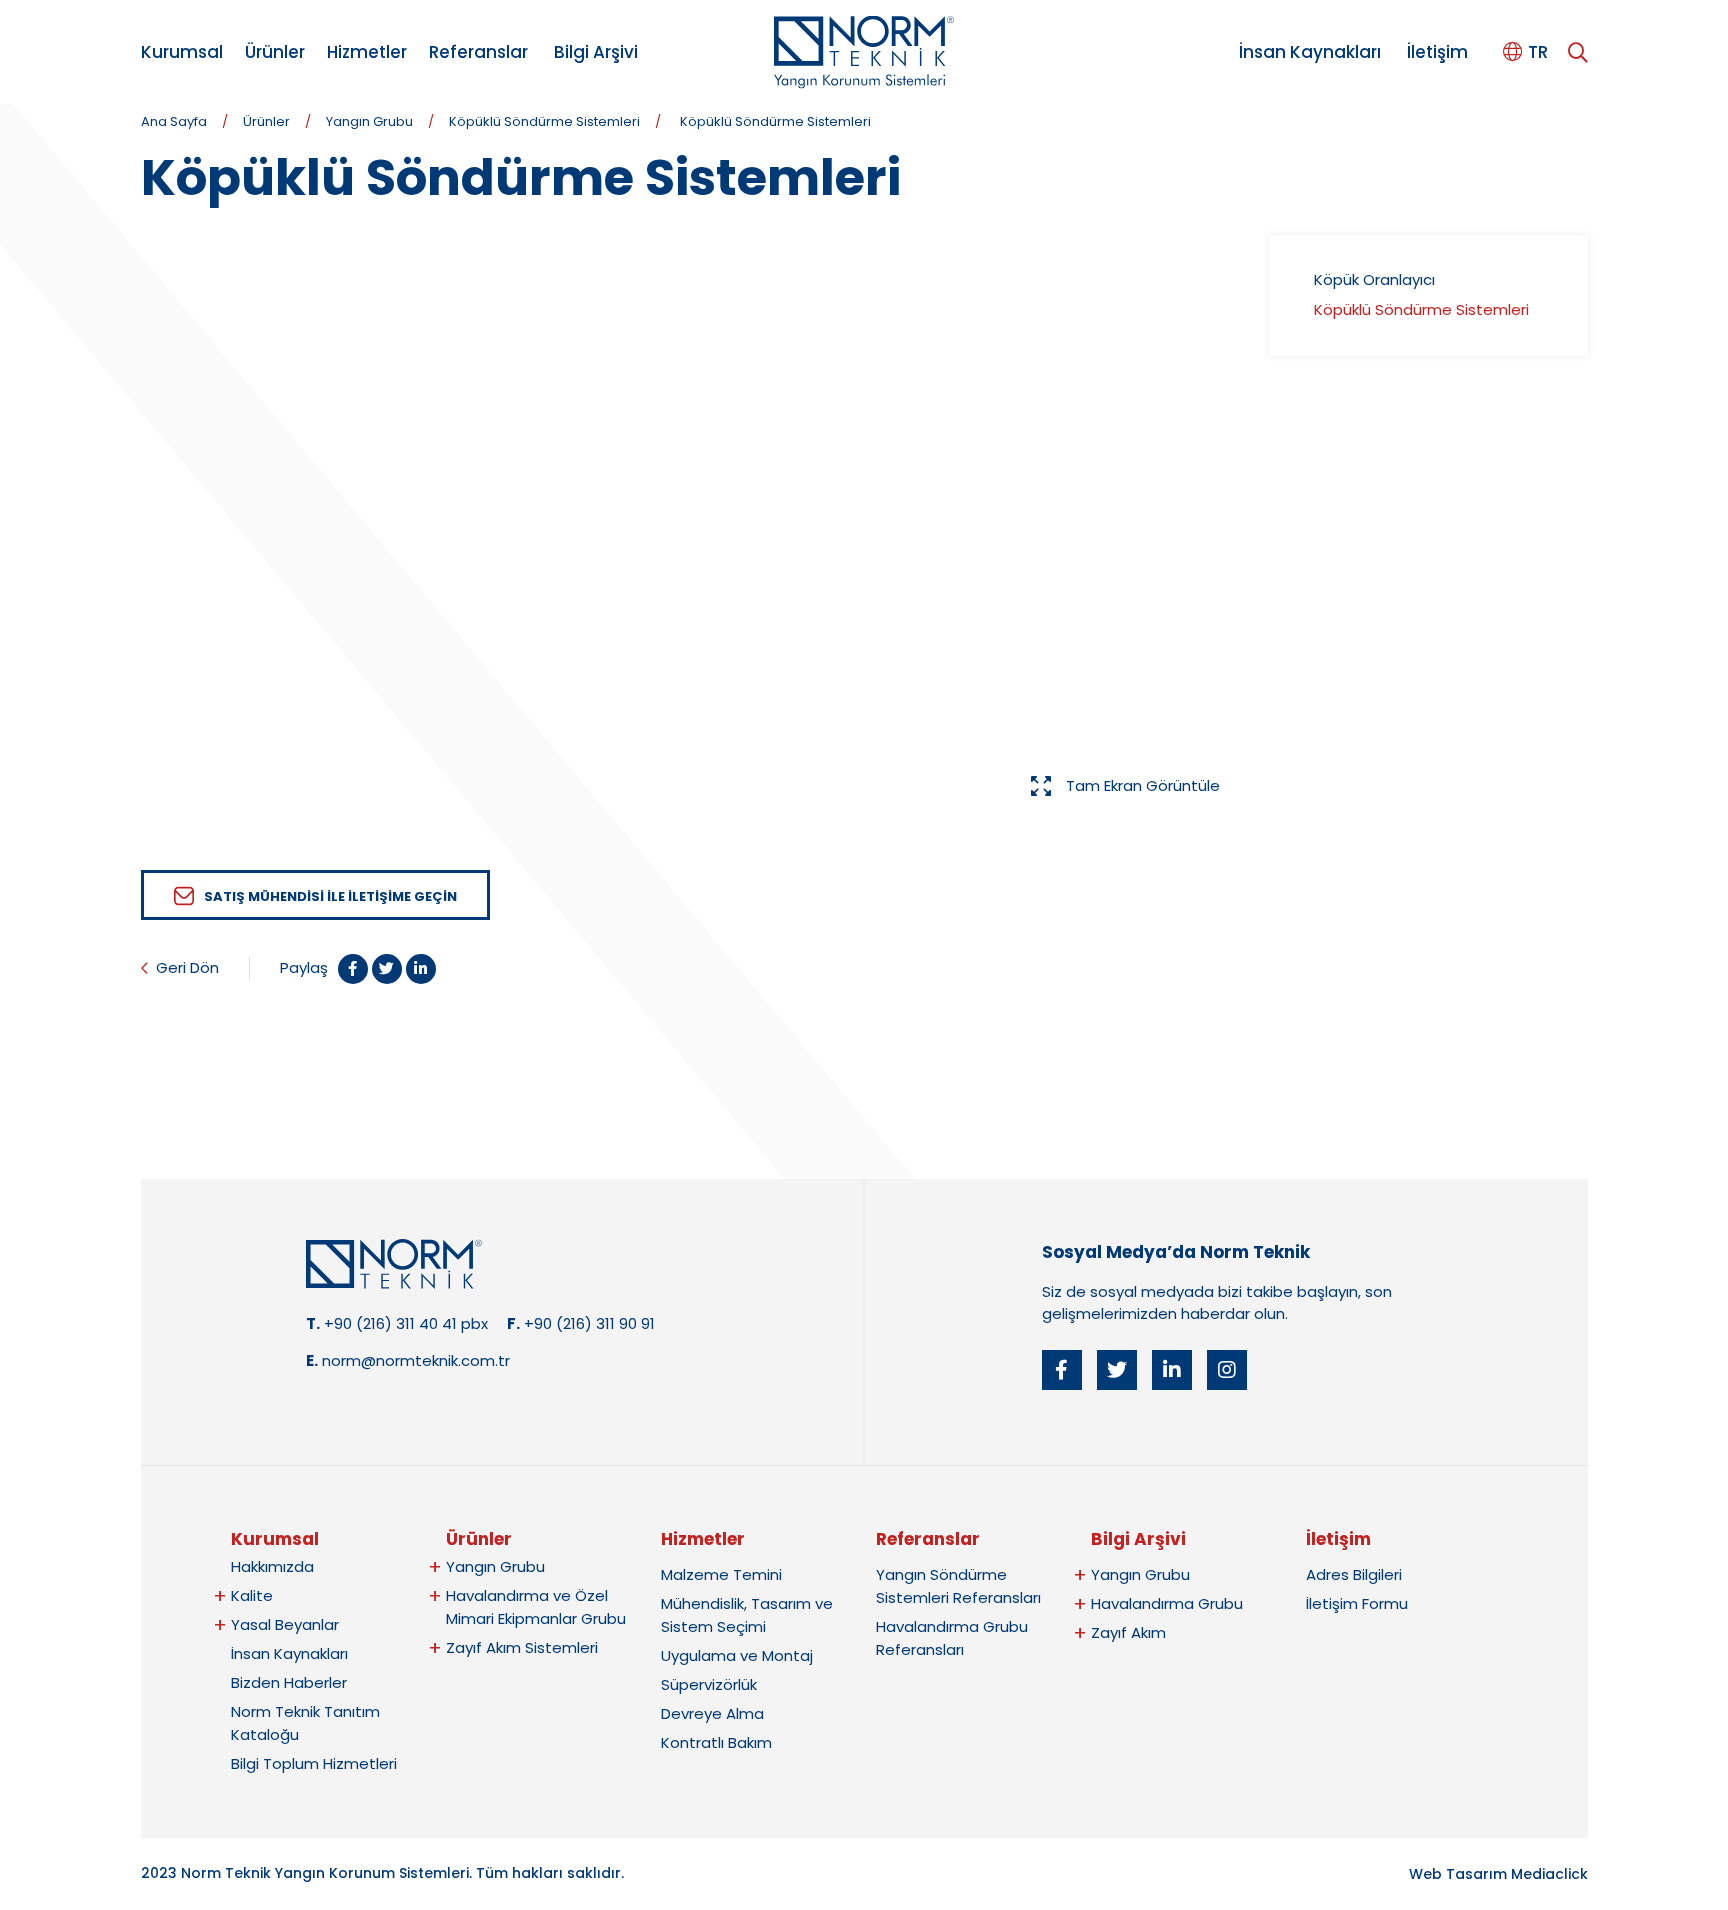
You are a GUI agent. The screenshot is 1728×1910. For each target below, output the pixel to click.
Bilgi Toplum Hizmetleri (314, 1763)
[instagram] (1227, 1370)
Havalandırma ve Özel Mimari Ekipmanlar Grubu (536, 1607)
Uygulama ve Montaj (737, 1655)
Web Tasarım (1458, 1874)
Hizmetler (367, 52)
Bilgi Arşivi (596, 52)
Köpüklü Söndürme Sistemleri (544, 121)
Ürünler (275, 52)
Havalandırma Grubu (1167, 1603)
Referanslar (478, 52)
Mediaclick (1549, 1874)
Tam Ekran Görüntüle (1143, 785)
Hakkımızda (272, 1566)
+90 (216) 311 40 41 (390, 1323)
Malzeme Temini (721, 1574)
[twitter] (1117, 1370)
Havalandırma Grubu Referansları (952, 1638)
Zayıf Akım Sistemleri (522, 1647)
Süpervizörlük (709, 1684)
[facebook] (1062, 1370)
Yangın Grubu (369, 121)
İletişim (1437, 52)
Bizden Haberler (289, 1682)
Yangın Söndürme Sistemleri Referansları (958, 1586)
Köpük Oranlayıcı (1374, 279)
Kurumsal (182, 52)
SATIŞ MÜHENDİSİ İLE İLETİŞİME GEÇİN (330, 896)
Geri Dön (187, 967)
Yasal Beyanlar (285, 1624)
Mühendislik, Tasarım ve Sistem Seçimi (747, 1615)
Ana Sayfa (174, 121)
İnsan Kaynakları (1310, 52)
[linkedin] (1172, 1370)
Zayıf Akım (1128, 1632)
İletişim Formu (1357, 1603)
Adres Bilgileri (1354, 1574)
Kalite (252, 1595)
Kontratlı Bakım (716, 1742)
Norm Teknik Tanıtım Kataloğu (305, 1723)
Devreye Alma (712, 1713)
